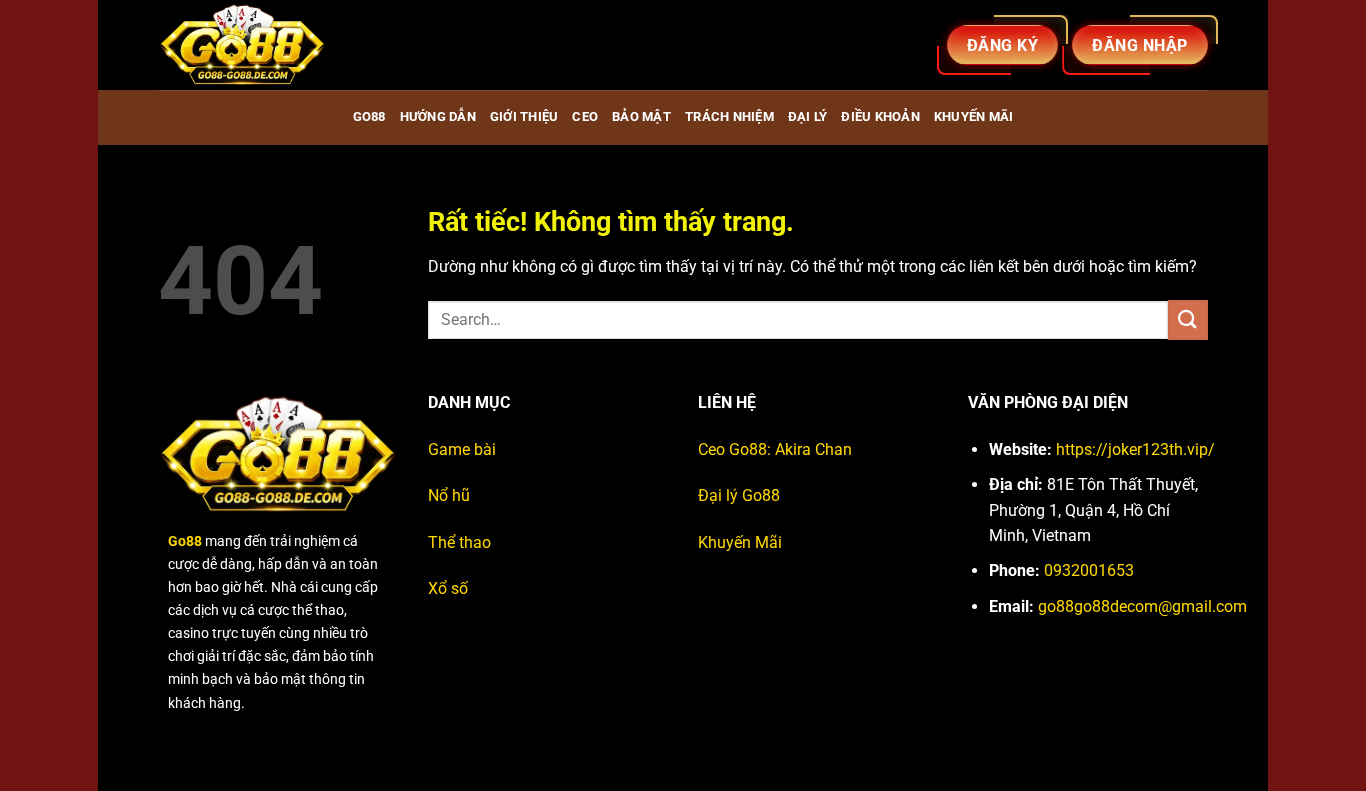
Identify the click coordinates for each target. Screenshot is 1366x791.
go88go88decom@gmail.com (1142, 606)
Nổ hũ (449, 495)
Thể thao (459, 542)
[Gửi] (1188, 319)
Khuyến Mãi (740, 542)
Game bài (462, 449)
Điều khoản (880, 116)
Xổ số (448, 588)
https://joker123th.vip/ (1135, 449)
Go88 (369, 116)
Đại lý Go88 (739, 495)
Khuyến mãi (974, 116)
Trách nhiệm (729, 116)
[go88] (258, 45)
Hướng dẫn (438, 116)
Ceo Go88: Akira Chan (775, 449)
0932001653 (1089, 570)
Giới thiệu (524, 116)
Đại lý (808, 116)
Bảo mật (641, 116)
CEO (585, 116)
